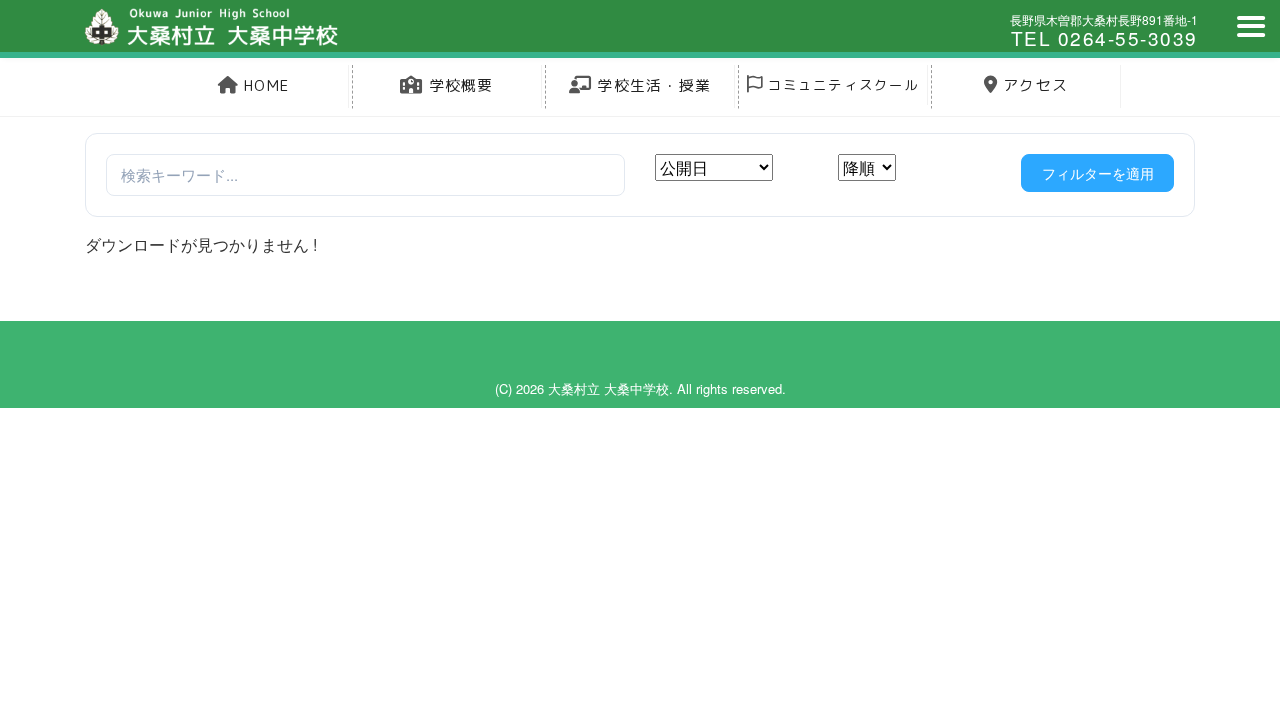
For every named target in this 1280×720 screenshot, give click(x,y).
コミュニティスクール (841, 84)
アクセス (1033, 85)
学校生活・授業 (651, 85)
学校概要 (459, 85)
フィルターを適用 (1098, 173)
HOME (264, 85)
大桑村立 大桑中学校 (608, 388)
